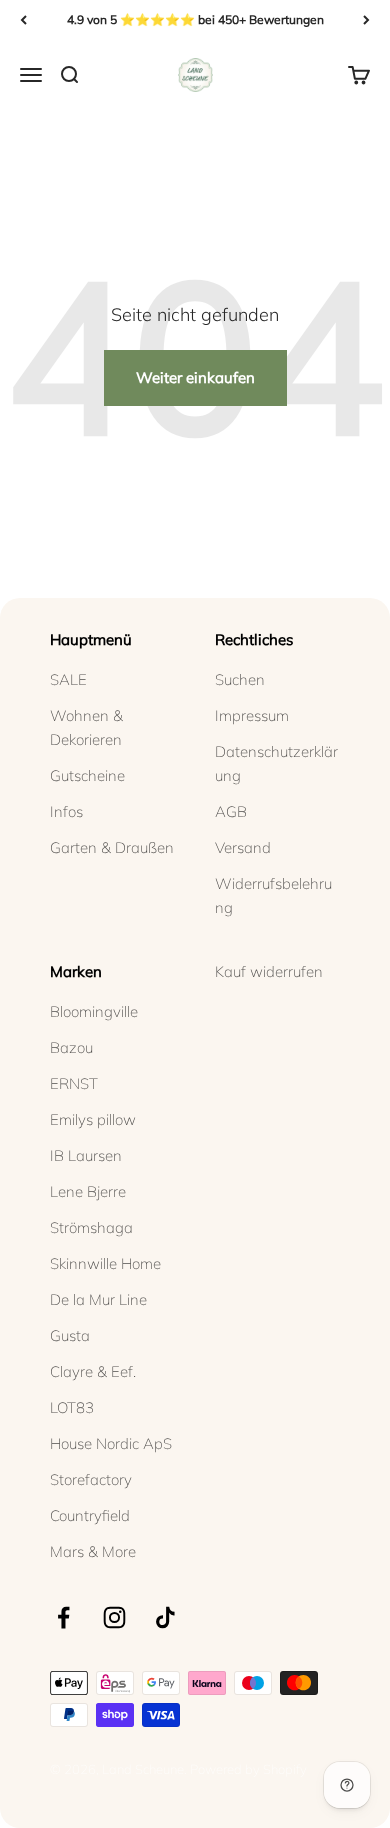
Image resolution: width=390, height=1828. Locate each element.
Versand (243, 847)
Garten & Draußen (112, 847)
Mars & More (93, 1551)
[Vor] (366, 20)
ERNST (74, 1083)
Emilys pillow (93, 1119)
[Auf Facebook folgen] (63, 1617)
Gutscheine (87, 775)
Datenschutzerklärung (276, 763)
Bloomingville (94, 1011)
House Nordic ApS (111, 1443)
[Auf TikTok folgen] (165, 1617)
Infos (66, 811)
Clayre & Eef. (93, 1371)
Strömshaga (91, 1227)
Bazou (71, 1047)
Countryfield (90, 1515)
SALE (68, 679)
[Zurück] (23, 20)
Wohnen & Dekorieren (86, 727)
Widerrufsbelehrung (273, 895)
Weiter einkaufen (195, 377)
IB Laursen (86, 1155)
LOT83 (72, 1407)
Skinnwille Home (105, 1263)
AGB (231, 811)
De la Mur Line (98, 1299)
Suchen (240, 679)
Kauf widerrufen (269, 971)
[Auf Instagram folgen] (114, 1617)
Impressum (252, 715)
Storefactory (91, 1479)
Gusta (70, 1335)
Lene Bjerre (88, 1191)
